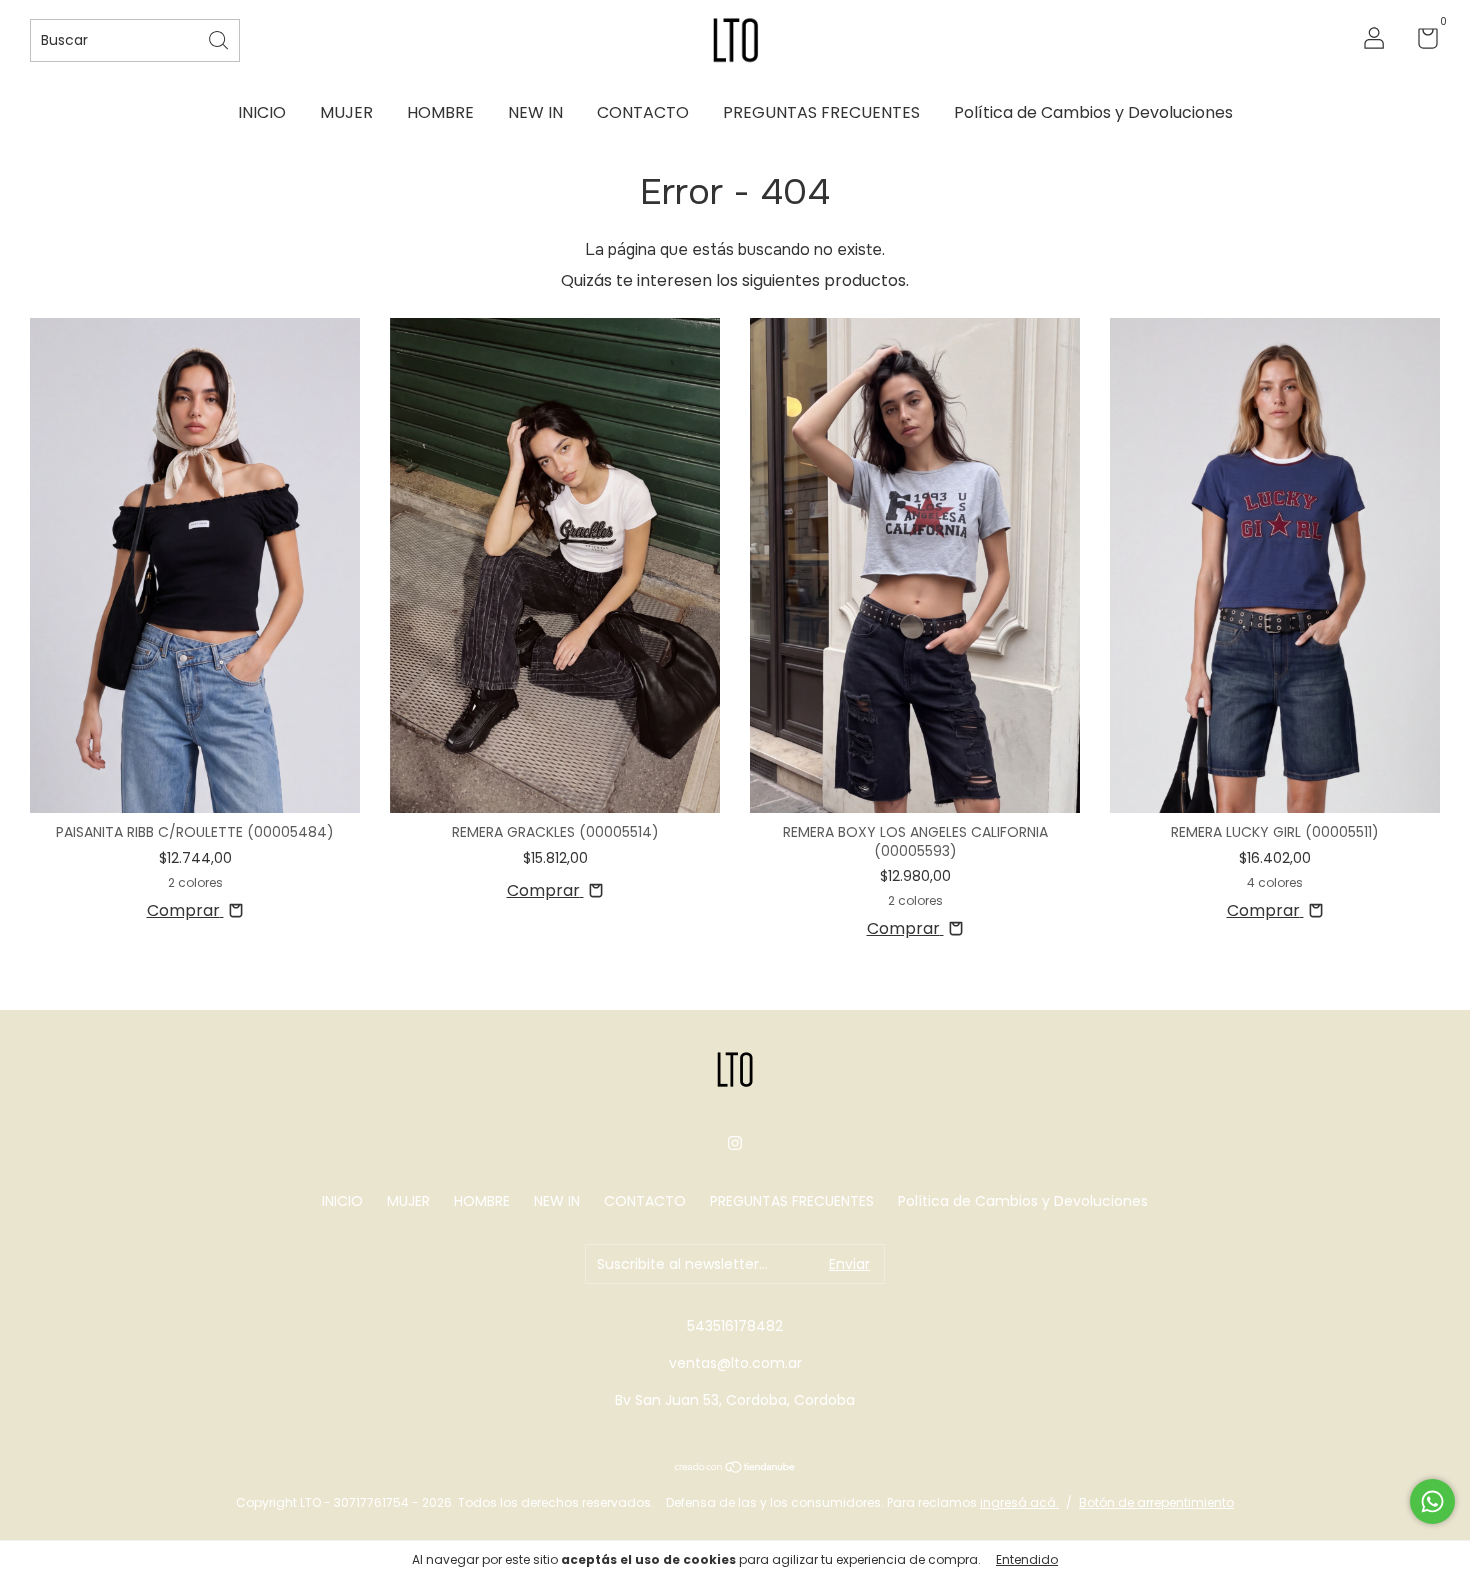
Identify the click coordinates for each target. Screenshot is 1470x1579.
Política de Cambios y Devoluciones (1093, 112)
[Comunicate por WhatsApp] (1432, 1501)
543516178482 (735, 1326)
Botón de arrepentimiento (1156, 1502)
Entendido (1027, 1559)
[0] (1420, 42)
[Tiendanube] (735, 1468)
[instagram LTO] (735, 1143)
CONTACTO (643, 112)
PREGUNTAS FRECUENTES (821, 112)
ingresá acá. (1019, 1502)
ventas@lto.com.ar (735, 1363)
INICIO (262, 112)
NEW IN (535, 112)
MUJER (346, 112)
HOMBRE (440, 112)
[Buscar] (220, 38)
